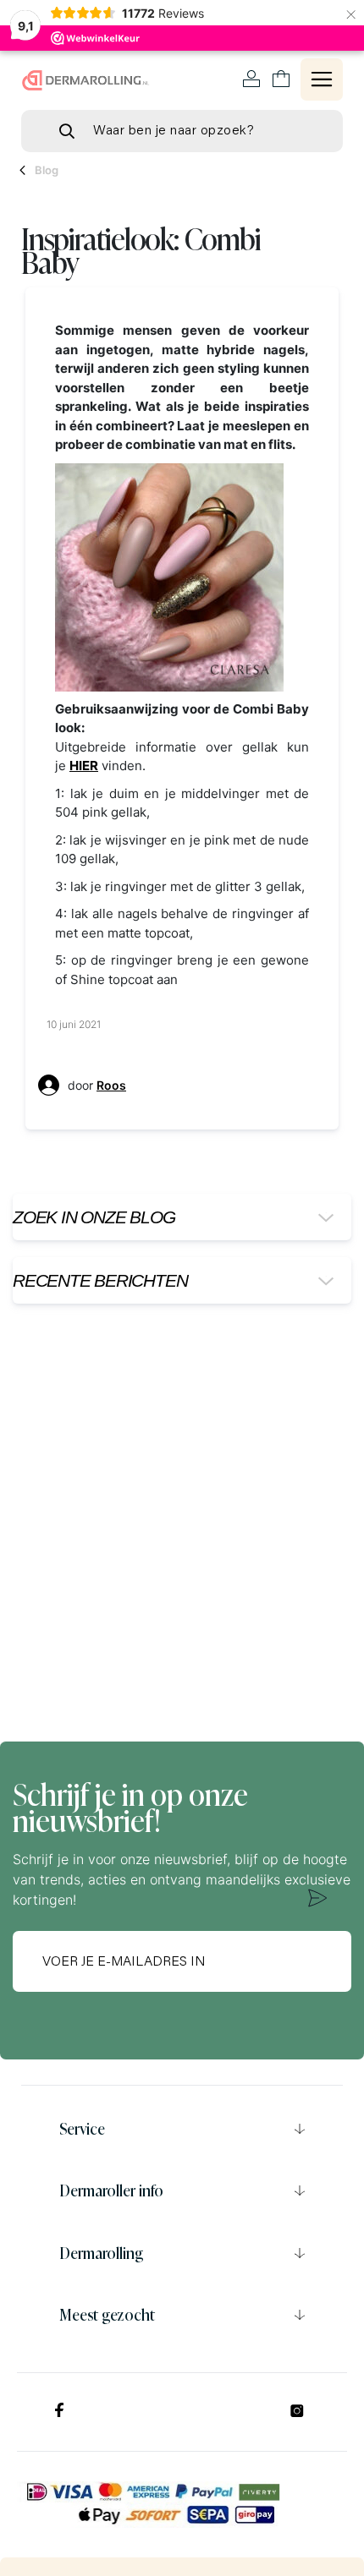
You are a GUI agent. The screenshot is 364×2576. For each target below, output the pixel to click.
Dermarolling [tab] (101, 2253)
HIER (84, 766)
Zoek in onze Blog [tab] (94, 1217)
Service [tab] (82, 2129)
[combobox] (182, 131)
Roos (111, 1085)
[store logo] (85, 80)
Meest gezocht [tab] (107, 2315)
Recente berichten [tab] (100, 1280)
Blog (47, 170)
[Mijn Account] (252, 79)
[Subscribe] (318, 1898)
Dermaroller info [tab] (111, 2190)
